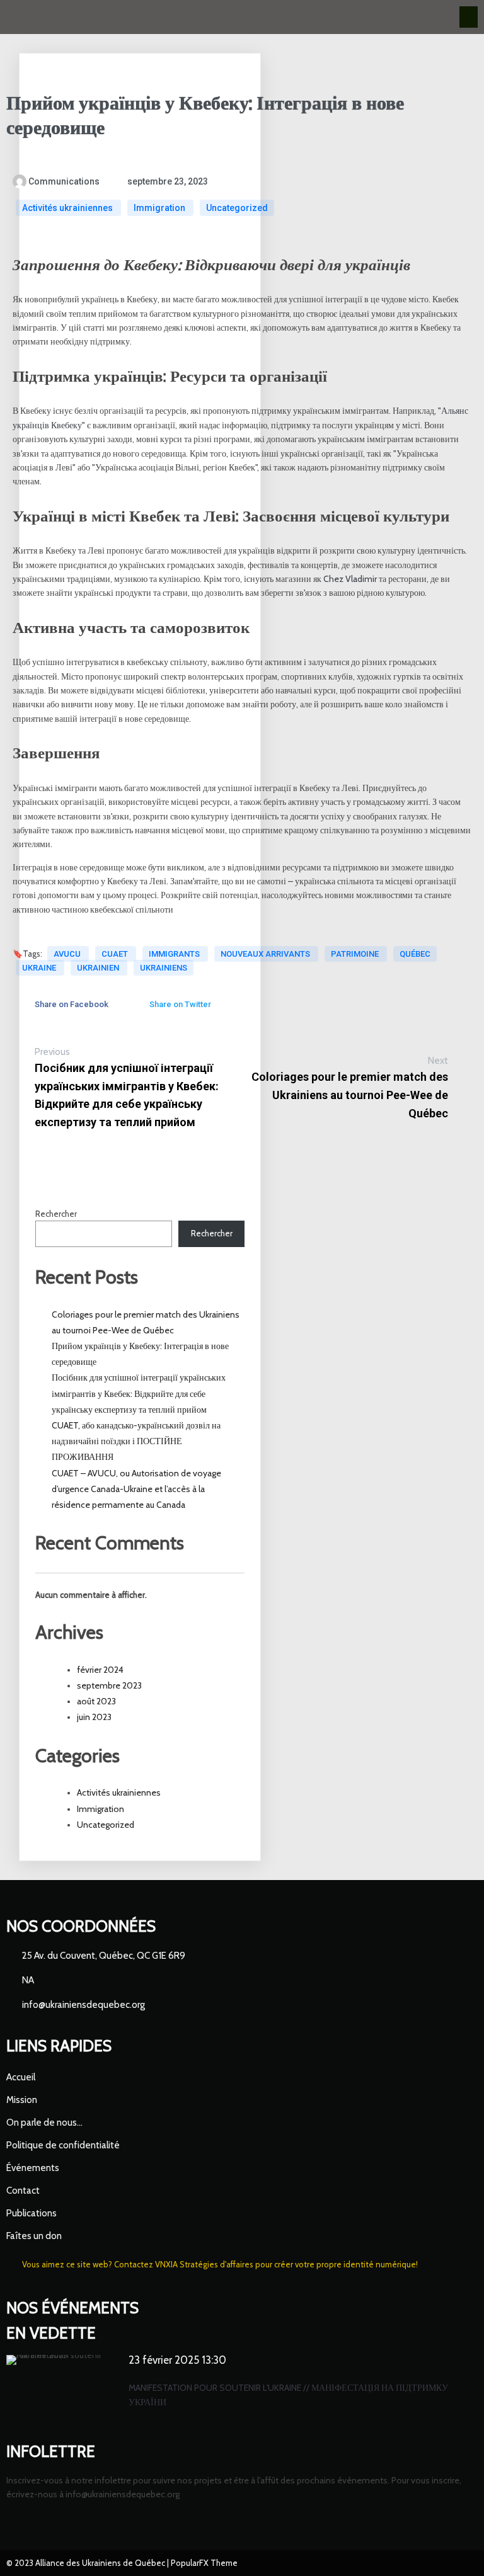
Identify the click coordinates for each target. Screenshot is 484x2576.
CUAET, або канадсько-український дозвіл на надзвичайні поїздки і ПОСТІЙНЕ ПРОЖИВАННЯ (136, 1441)
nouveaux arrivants (266, 954)
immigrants (175, 954)
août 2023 (96, 1701)
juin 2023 (94, 1717)
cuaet (116, 954)
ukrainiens (164, 968)
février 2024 (100, 1670)
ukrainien (99, 968)
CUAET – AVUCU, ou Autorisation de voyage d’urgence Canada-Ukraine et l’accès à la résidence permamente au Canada (136, 1489)
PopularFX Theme (204, 2563)
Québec (415, 954)
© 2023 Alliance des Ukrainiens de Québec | (89, 2563)
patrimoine (356, 954)
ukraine (40, 968)
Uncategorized (237, 208)
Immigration (160, 208)
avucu (68, 954)
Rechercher (56, 1214)
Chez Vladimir (350, 579)
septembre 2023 (109, 1685)
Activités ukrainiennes (68, 208)
